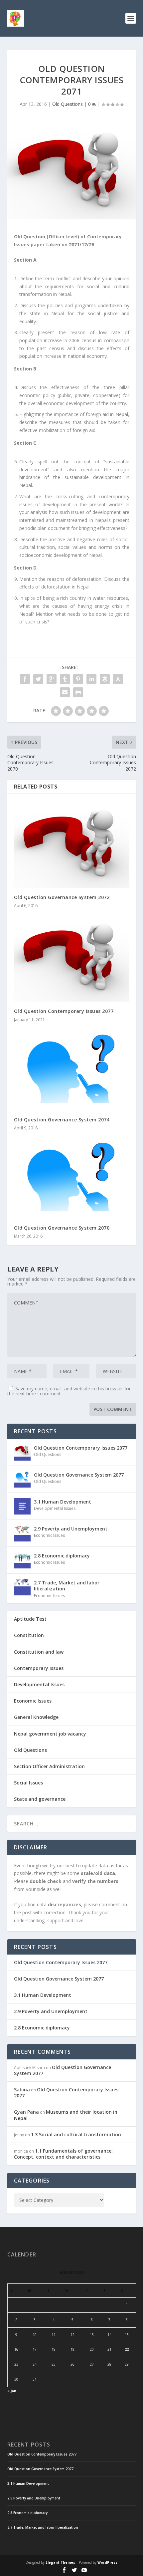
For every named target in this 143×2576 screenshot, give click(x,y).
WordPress (107, 2562)
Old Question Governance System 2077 (79, 1475)
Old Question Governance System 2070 (62, 1228)
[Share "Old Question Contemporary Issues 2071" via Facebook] (25, 679)
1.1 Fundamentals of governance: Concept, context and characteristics (63, 2154)
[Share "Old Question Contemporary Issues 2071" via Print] (78, 692)
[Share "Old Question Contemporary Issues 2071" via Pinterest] (78, 679)
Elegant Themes (60, 2562)
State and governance (40, 1799)
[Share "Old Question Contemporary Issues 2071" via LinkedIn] (91, 679)
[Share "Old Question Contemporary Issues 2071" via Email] (65, 692)
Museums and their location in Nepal (66, 2115)
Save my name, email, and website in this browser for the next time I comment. (69, 1391)
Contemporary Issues (39, 1668)
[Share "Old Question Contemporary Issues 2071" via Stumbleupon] (118, 679)
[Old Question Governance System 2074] (72, 1069)
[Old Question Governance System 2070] (72, 1177)
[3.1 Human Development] (22, 1506)
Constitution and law (39, 1652)
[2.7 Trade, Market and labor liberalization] (22, 1587)
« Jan (12, 2391)
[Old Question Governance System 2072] (72, 844)
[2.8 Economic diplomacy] (22, 1560)
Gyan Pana (26, 2112)
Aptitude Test (30, 1619)
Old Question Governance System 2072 (62, 897)
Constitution (29, 1635)
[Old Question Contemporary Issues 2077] (72, 958)
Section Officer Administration (49, 1766)
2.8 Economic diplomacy (62, 1556)
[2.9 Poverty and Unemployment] (22, 1533)
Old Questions (68, 104)
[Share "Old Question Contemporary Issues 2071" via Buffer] (105, 679)
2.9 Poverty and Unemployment (71, 1529)
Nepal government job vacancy (50, 1734)
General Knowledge (36, 1717)
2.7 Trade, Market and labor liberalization (67, 1586)
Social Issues (28, 1783)
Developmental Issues (55, 1508)
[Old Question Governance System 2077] (22, 1479)
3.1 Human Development (63, 1502)
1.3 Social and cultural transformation (76, 2134)
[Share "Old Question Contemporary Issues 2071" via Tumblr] (65, 679)
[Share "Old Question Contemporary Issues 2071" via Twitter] (38, 679)
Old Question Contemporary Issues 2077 (64, 1011)
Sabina (22, 2090)
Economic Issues (49, 1535)
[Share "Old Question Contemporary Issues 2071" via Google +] (52, 679)
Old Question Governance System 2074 (62, 1120)
